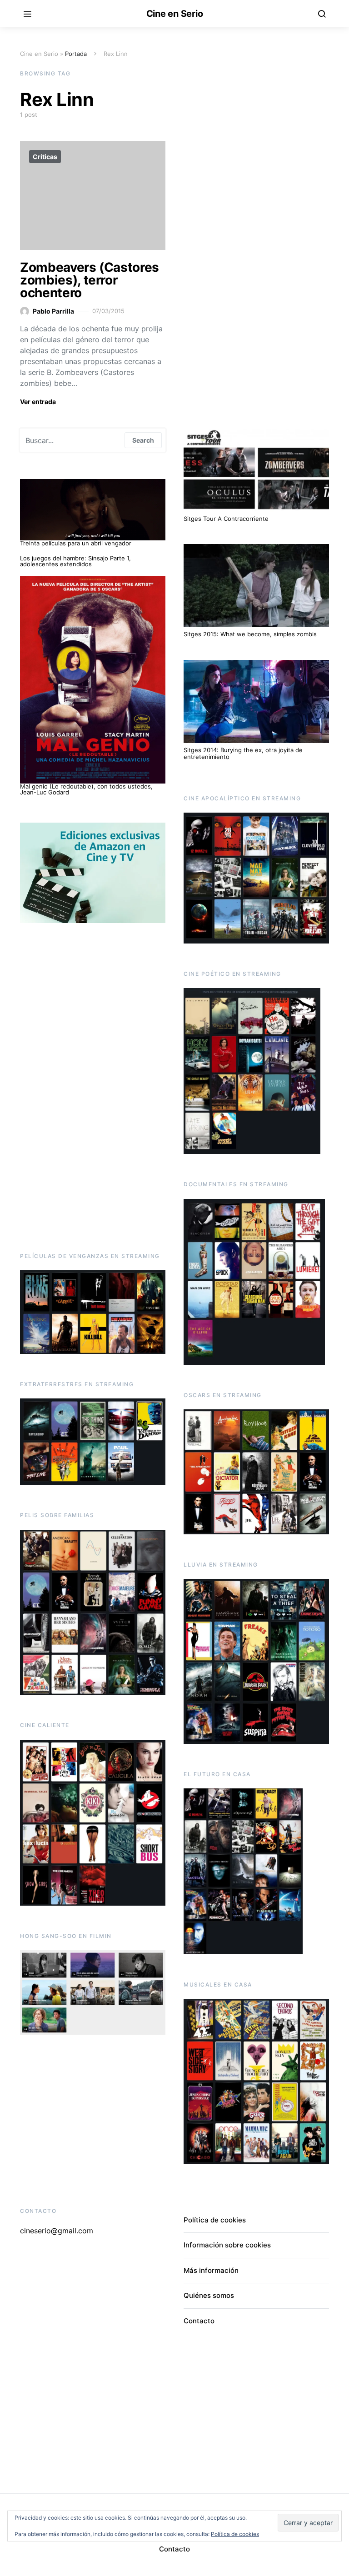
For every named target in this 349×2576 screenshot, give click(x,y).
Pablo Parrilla (53, 311)
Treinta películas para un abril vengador (76, 543)
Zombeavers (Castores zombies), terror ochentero (90, 280)
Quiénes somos (209, 2295)
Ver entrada (38, 402)
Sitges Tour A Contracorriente (226, 519)
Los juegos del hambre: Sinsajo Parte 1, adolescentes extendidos (75, 561)
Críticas (45, 157)
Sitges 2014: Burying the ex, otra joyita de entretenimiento (243, 754)
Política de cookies (215, 2220)
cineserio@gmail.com (57, 2231)
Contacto (199, 2321)
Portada (76, 54)
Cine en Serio (175, 14)
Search (143, 440)
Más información (211, 2270)
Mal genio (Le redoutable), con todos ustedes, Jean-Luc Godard (86, 789)
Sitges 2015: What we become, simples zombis (250, 634)
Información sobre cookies (227, 2245)
